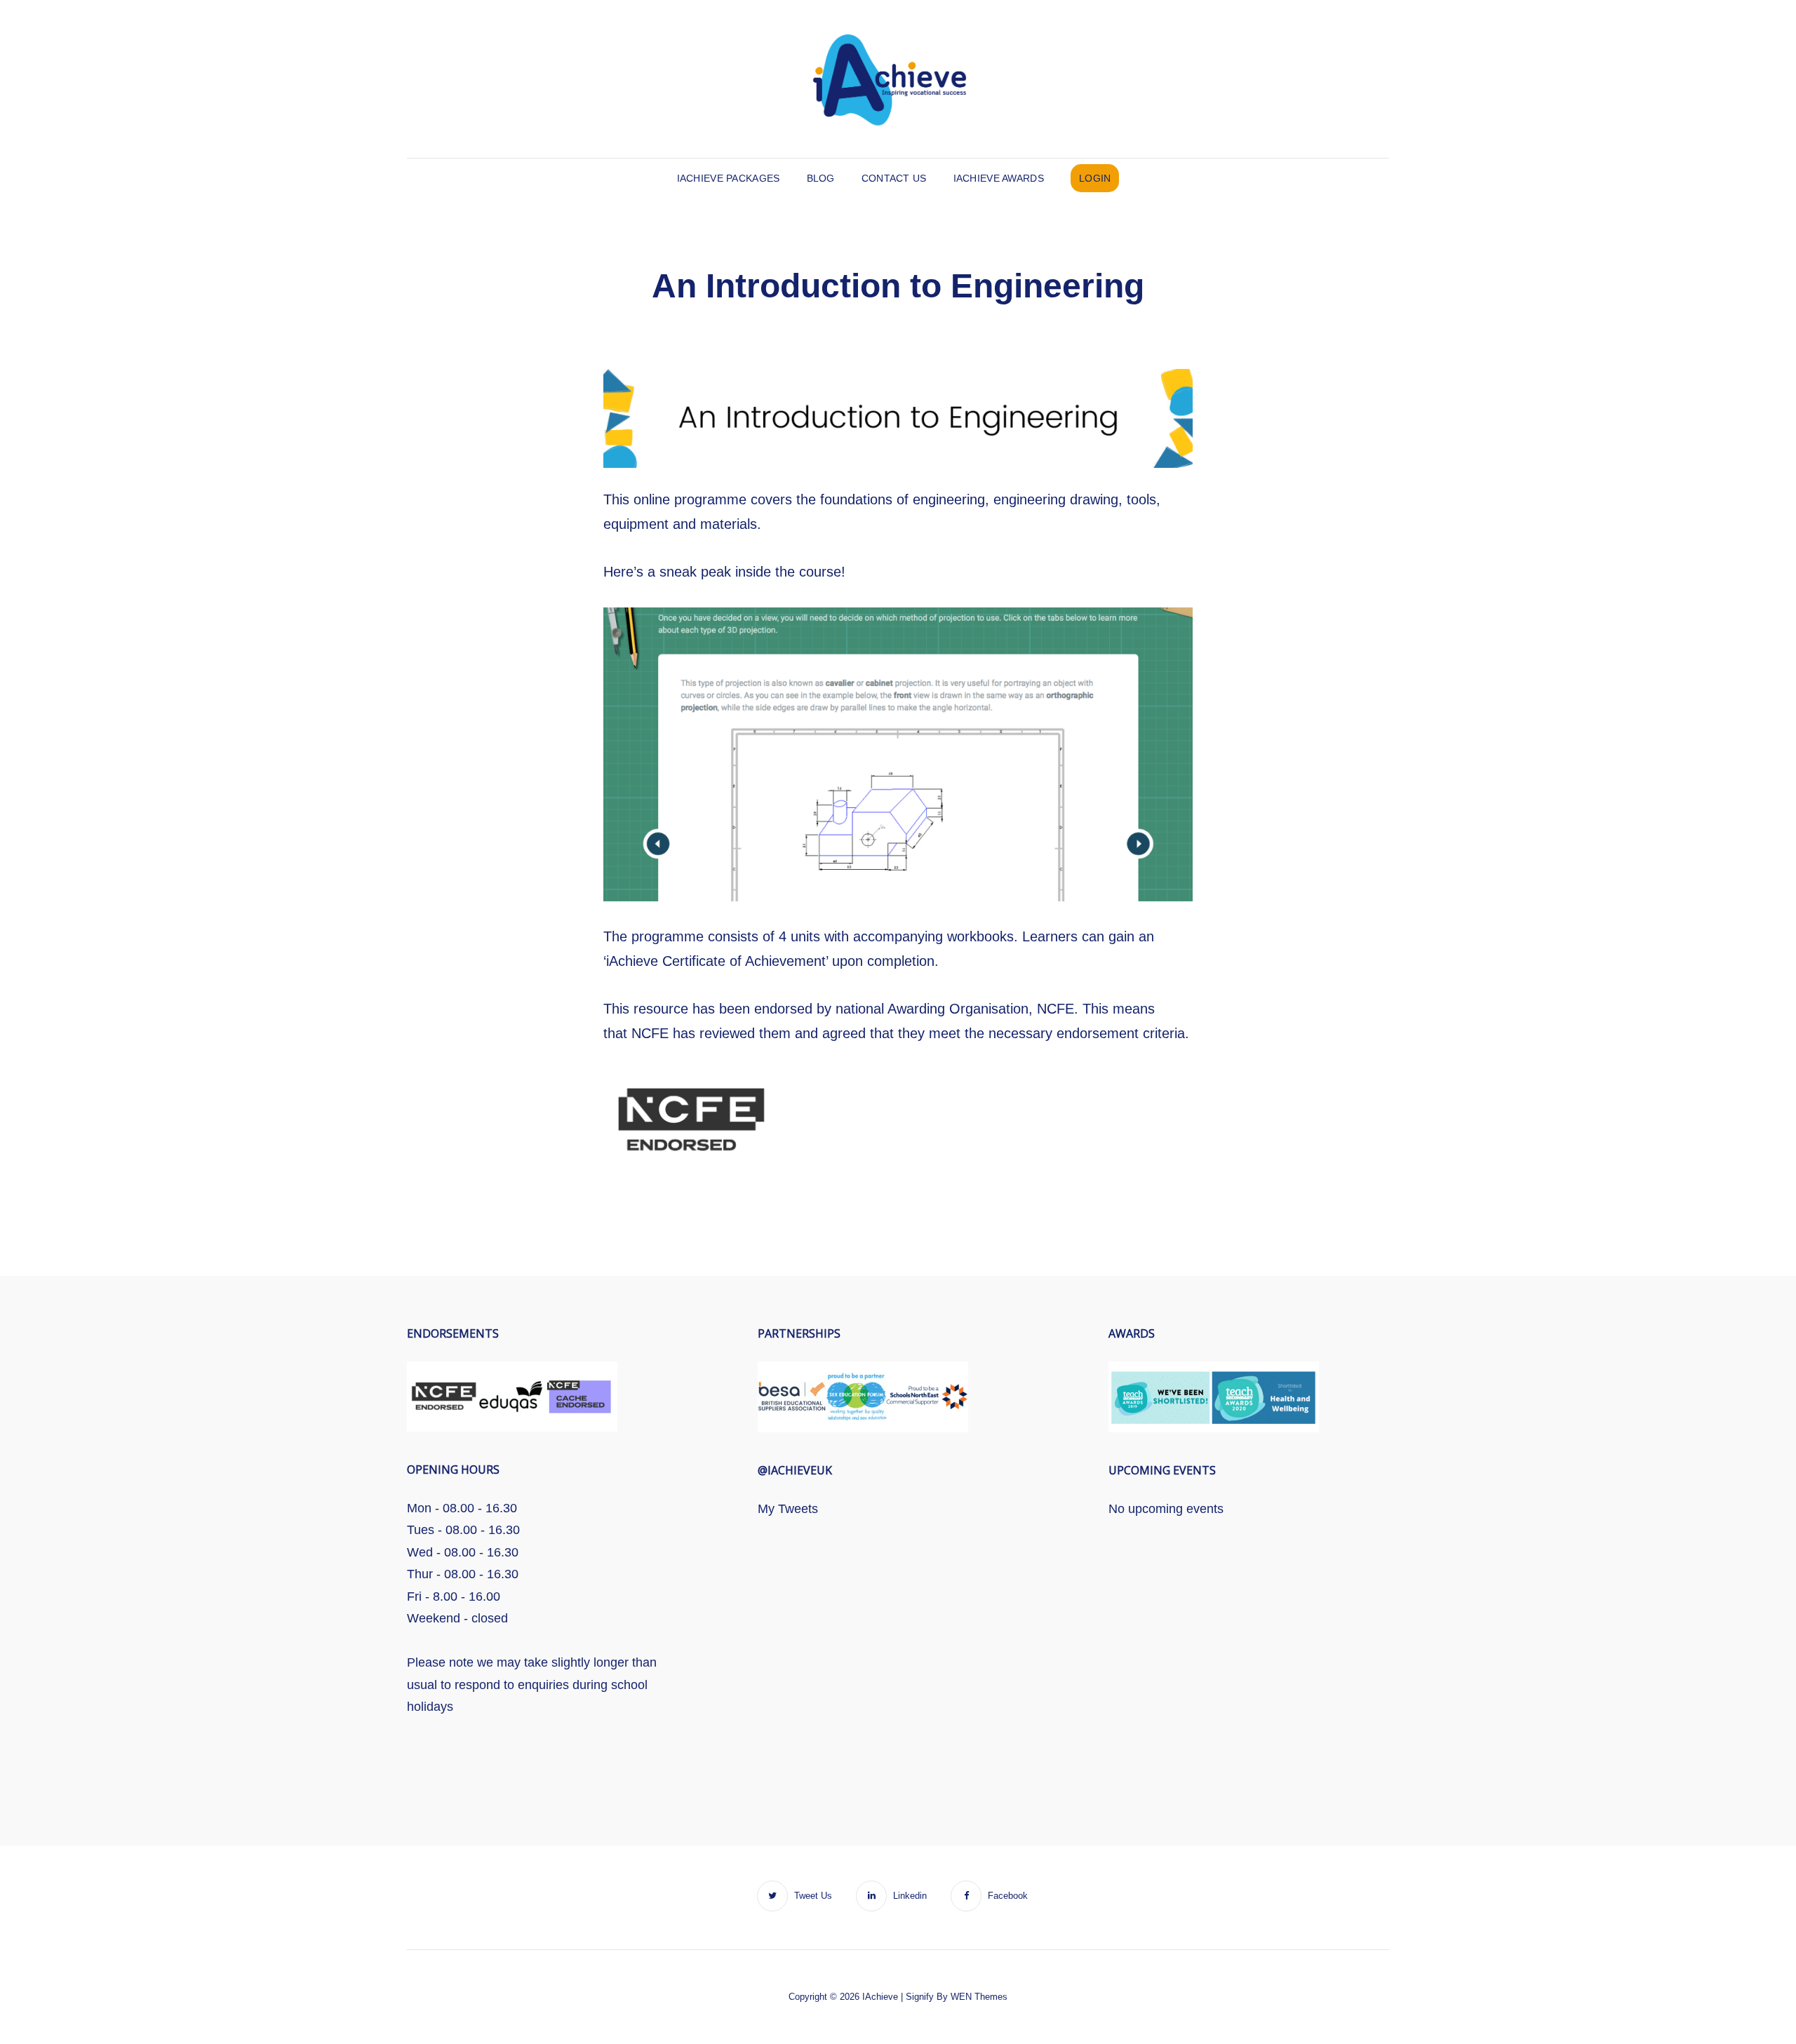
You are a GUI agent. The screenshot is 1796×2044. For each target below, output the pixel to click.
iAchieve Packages (729, 178)
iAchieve (880, 1997)
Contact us (894, 178)
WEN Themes (979, 1997)
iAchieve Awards (999, 178)
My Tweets (788, 1509)
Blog (821, 178)
